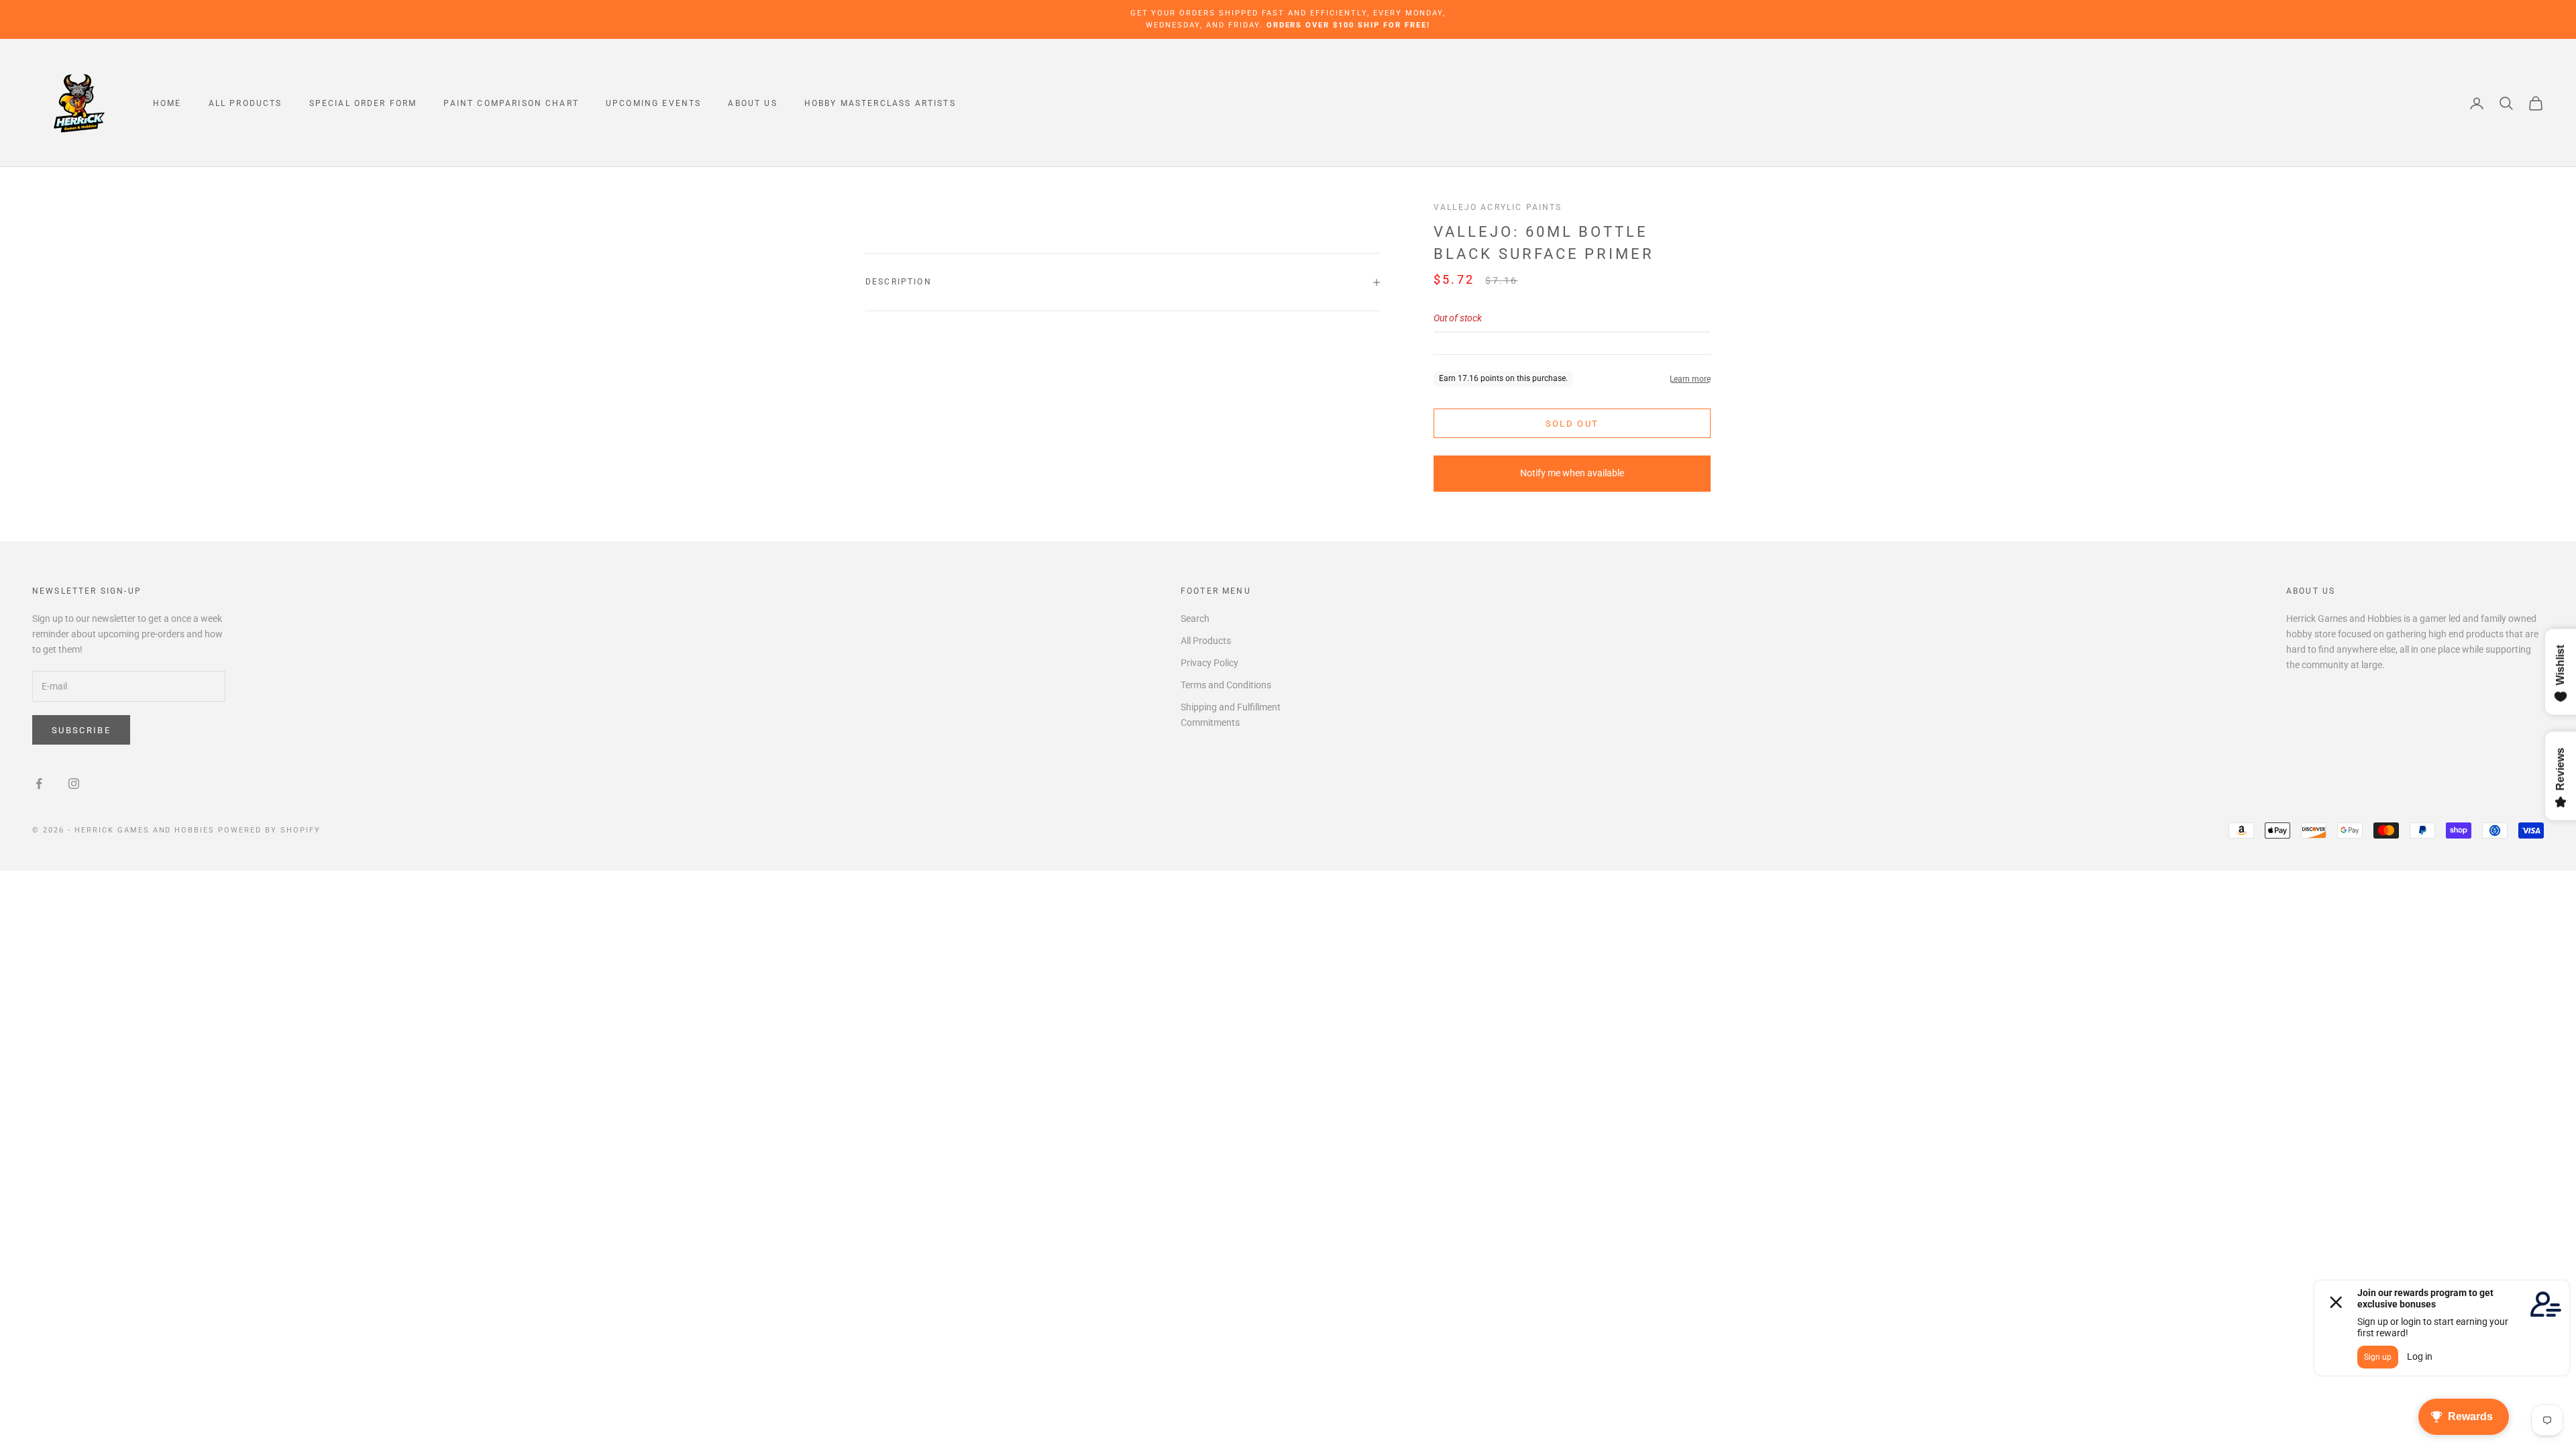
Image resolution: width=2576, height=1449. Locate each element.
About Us (752, 103)
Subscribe (81, 730)
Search (1195, 619)
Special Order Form (363, 103)
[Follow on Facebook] (39, 784)
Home (167, 103)
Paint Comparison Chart (511, 103)
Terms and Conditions (1226, 685)
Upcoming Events (653, 103)
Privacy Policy (1210, 663)
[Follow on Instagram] (74, 784)
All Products (246, 103)
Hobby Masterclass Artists (880, 103)
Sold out (1572, 424)
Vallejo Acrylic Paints (1498, 207)
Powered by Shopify (269, 830)
